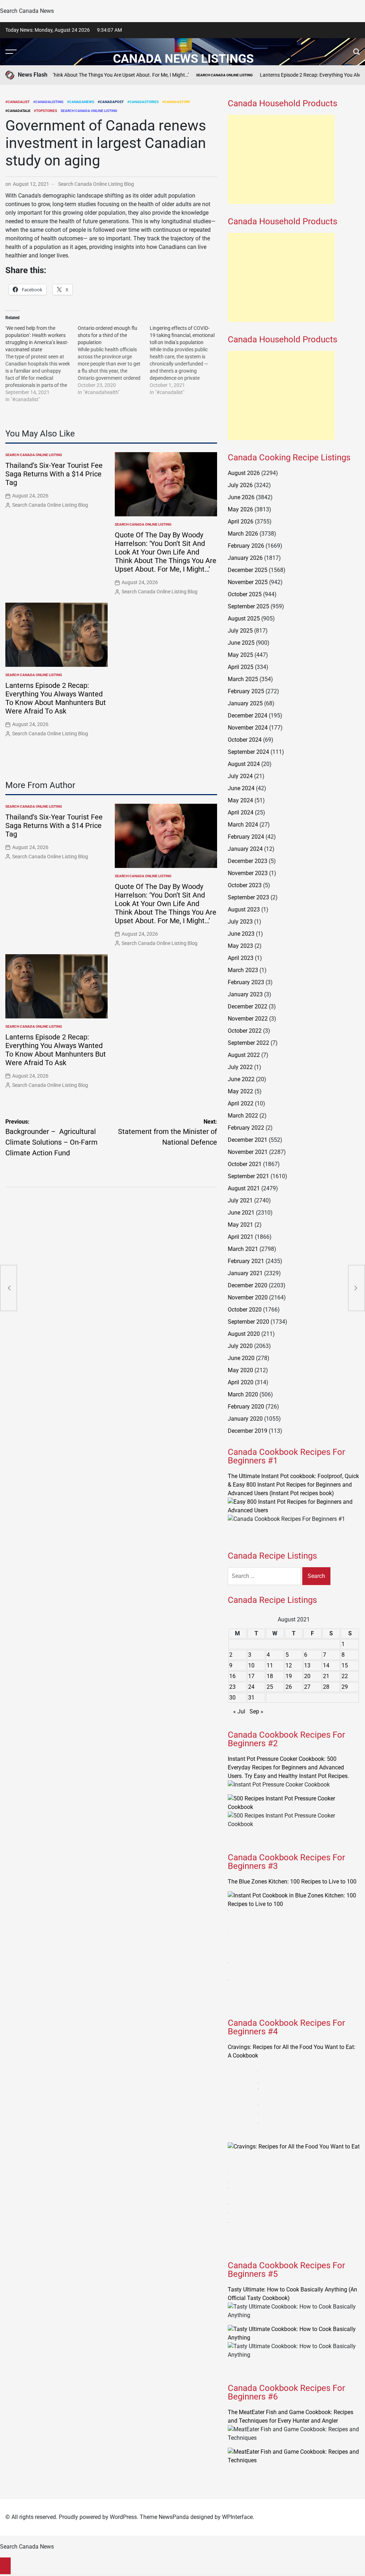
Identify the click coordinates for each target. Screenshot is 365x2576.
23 (232, 1687)
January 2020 (245, 1419)
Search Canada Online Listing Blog (96, 184)
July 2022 (240, 1067)
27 (307, 1687)
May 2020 (240, 1370)
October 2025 (245, 594)
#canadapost (111, 102)
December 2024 (248, 715)
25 (270, 1687)
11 (270, 1665)
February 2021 (246, 1261)
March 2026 (243, 534)
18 (270, 1676)
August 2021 (244, 1188)
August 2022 (244, 1055)
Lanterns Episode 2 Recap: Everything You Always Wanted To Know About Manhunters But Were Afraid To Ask (56, 698)
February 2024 (246, 837)
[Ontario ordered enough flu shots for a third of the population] (114, 360)
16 (232, 1676)
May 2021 (240, 1225)
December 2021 (248, 1140)
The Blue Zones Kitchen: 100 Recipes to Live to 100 (292, 1882)
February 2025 (246, 691)
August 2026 (244, 473)
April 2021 (241, 1237)
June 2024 (241, 788)
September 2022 (248, 1043)
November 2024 (248, 728)
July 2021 (240, 1200)
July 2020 (240, 1346)
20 (307, 1676)
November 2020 (248, 1297)
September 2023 (248, 897)
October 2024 (245, 740)
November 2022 (248, 1019)
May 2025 (240, 655)
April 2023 (241, 958)
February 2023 (246, 982)
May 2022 (240, 1091)
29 (345, 1687)
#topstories (45, 111)
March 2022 (243, 1116)
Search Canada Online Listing (174, 75)
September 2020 (248, 1322)
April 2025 (241, 667)
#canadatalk (18, 111)
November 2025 (248, 582)
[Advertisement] (281, 159)
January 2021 (245, 1273)
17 (251, 1676)
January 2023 (245, 994)
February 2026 (246, 546)
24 (251, 1687)
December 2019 (248, 1431)
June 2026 (241, 497)
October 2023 (245, 885)
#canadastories (143, 102)
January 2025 (245, 703)
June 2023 (241, 934)
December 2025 (248, 570)
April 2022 (241, 1103)
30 (232, 1698)
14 (326, 1665)
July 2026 (240, 485)
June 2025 (241, 643)
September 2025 (248, 606)
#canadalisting (48, 102)
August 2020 (244, 1334)
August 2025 (244, 619)
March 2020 (243, 1394)
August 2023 (244, 909)
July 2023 (240, 922)
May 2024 (240, 800)
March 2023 (243, 970)
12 (289, 1665)
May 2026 (240, 509)
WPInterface (237, 2517)
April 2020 (241, 1382)
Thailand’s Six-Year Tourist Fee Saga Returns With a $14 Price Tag (54, 474)
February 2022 (246, 1128)
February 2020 (246, 1407)
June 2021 (241, 1213)
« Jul (239, 1711)
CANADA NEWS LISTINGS (183, 58)
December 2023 (248, 861)
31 (251, 1698)
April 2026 (241, 522)
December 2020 (248, 1285)
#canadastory (176, 102)
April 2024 (241, 812)
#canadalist (17, 102)
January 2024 (245, 849)
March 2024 (243, 825)
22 (345, 1676)
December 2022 (248, 1006)
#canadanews (81, 102)
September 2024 (248, 752)
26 (289, 1687)
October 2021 (245, 1164)
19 (289, 1676)
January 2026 (245, 558)
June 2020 (241, 1358)
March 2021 (243, 1249)
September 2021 (248, 1176)
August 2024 (244, 764)
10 (251, 1665)
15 (345, 1665)
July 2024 (240, 776)
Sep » (256, 1711)
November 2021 (248, 1152)
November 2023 (248, 873)
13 (307, 1665)
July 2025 (240, 631)
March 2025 (243, 679)
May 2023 (240, 946)
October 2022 (245, 1031)
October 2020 (245, 1310)
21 (326, 1676)
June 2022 (241, 1079)
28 (326, 1687)
